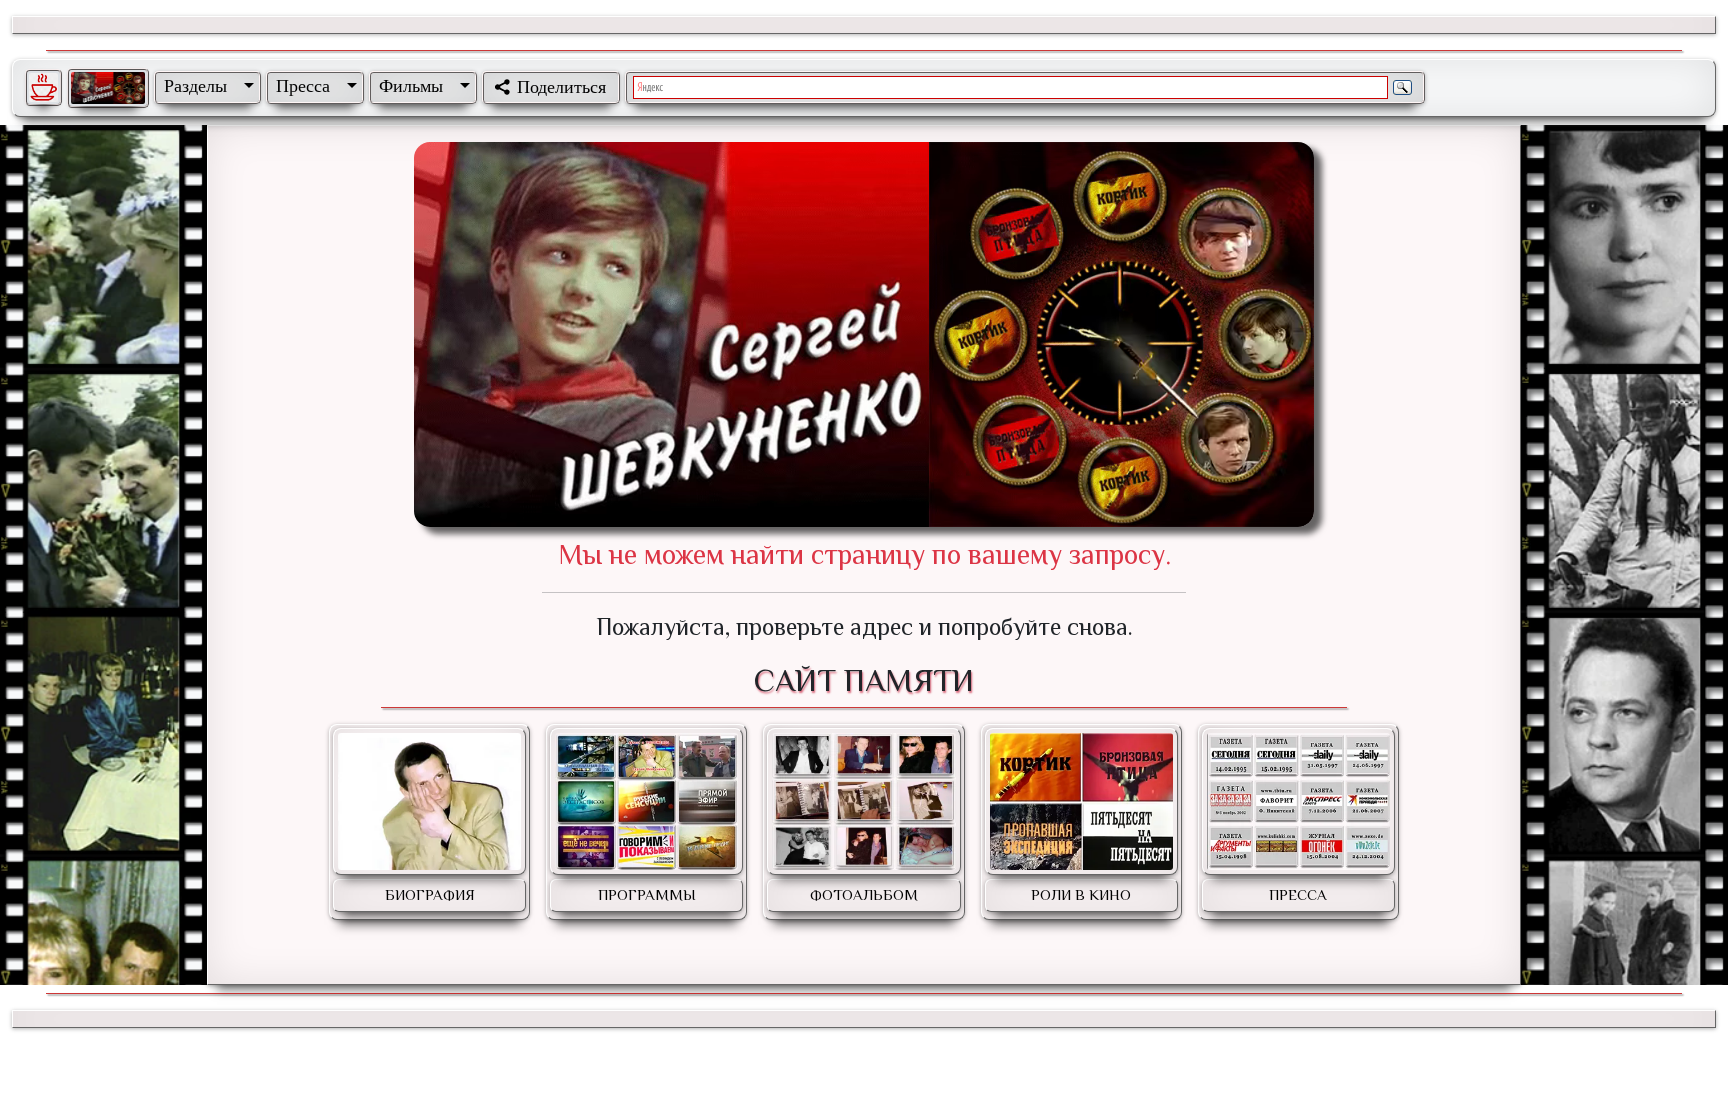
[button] (205, 86)
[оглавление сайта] (108, 88)
